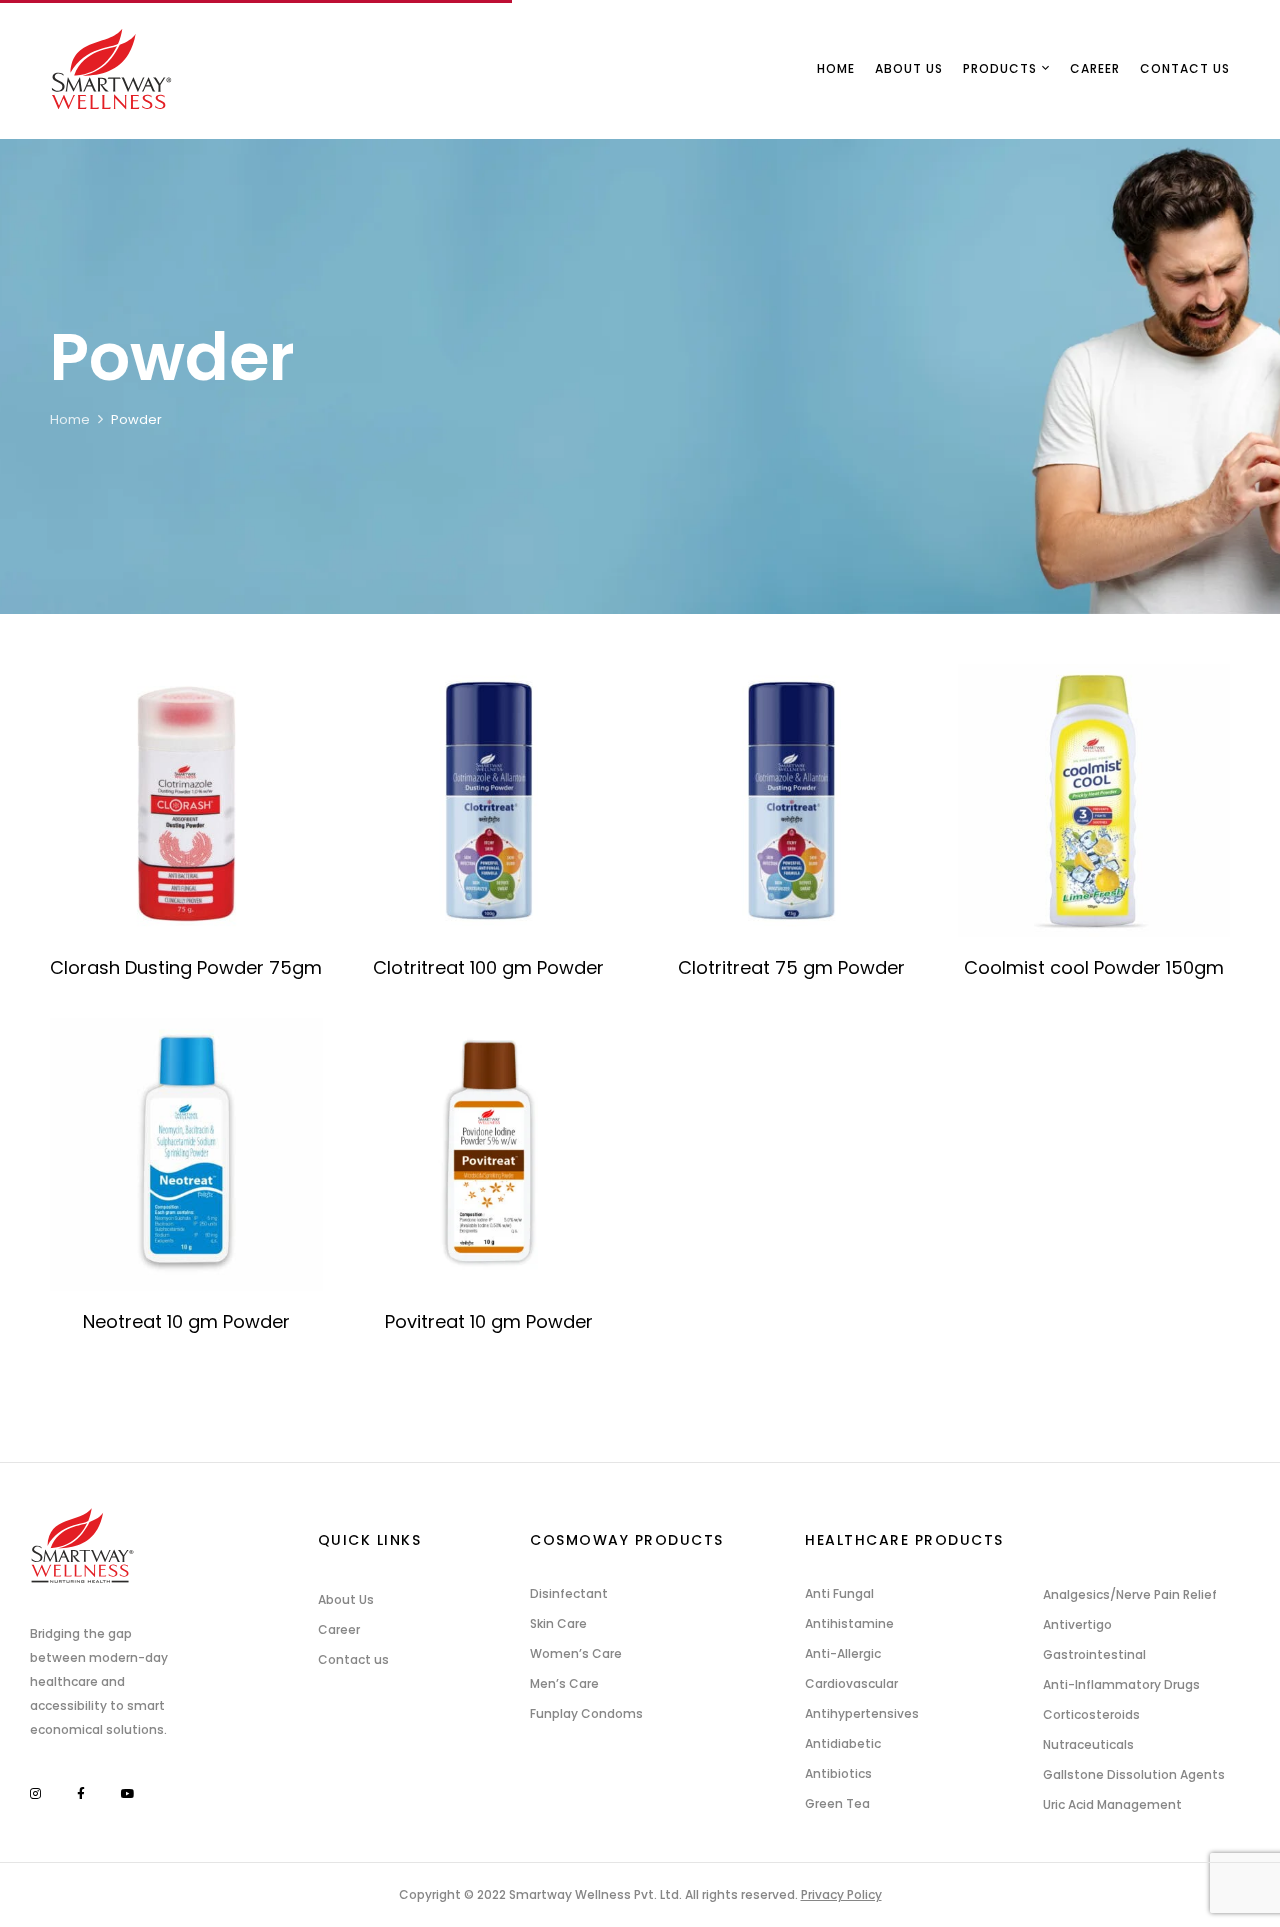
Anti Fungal (839, 1593)
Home (70, 419)
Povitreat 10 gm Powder (489, 1321)
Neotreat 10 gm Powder (186, 1321)
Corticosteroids (1091, 1714)
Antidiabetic (843, 1743)
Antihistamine (849, 1623)
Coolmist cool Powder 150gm (1094, 967)
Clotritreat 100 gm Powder (488, 967)
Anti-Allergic (843, 1653)
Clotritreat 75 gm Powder (791, 967)
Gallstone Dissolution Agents (1134, 1774)
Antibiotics (838, 1773)
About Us (346, 1599)
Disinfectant (569, 1593)
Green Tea (837, 1803)
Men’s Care (564, 1683)
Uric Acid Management (1112, 1804)
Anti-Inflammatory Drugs (1121, 1684)
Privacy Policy (841, 1894)
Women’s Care (576, 1653)
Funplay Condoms (586, 1713)
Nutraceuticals (1088, 1744)
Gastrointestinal (1094, 1654)
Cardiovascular (851, 1683)
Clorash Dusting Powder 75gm (186, 967)
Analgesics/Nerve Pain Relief (1130, 1594)
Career (339, 1629)
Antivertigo (1077, 1624)
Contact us (353, 1659)
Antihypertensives (862, 1713)
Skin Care (558, 1623)
